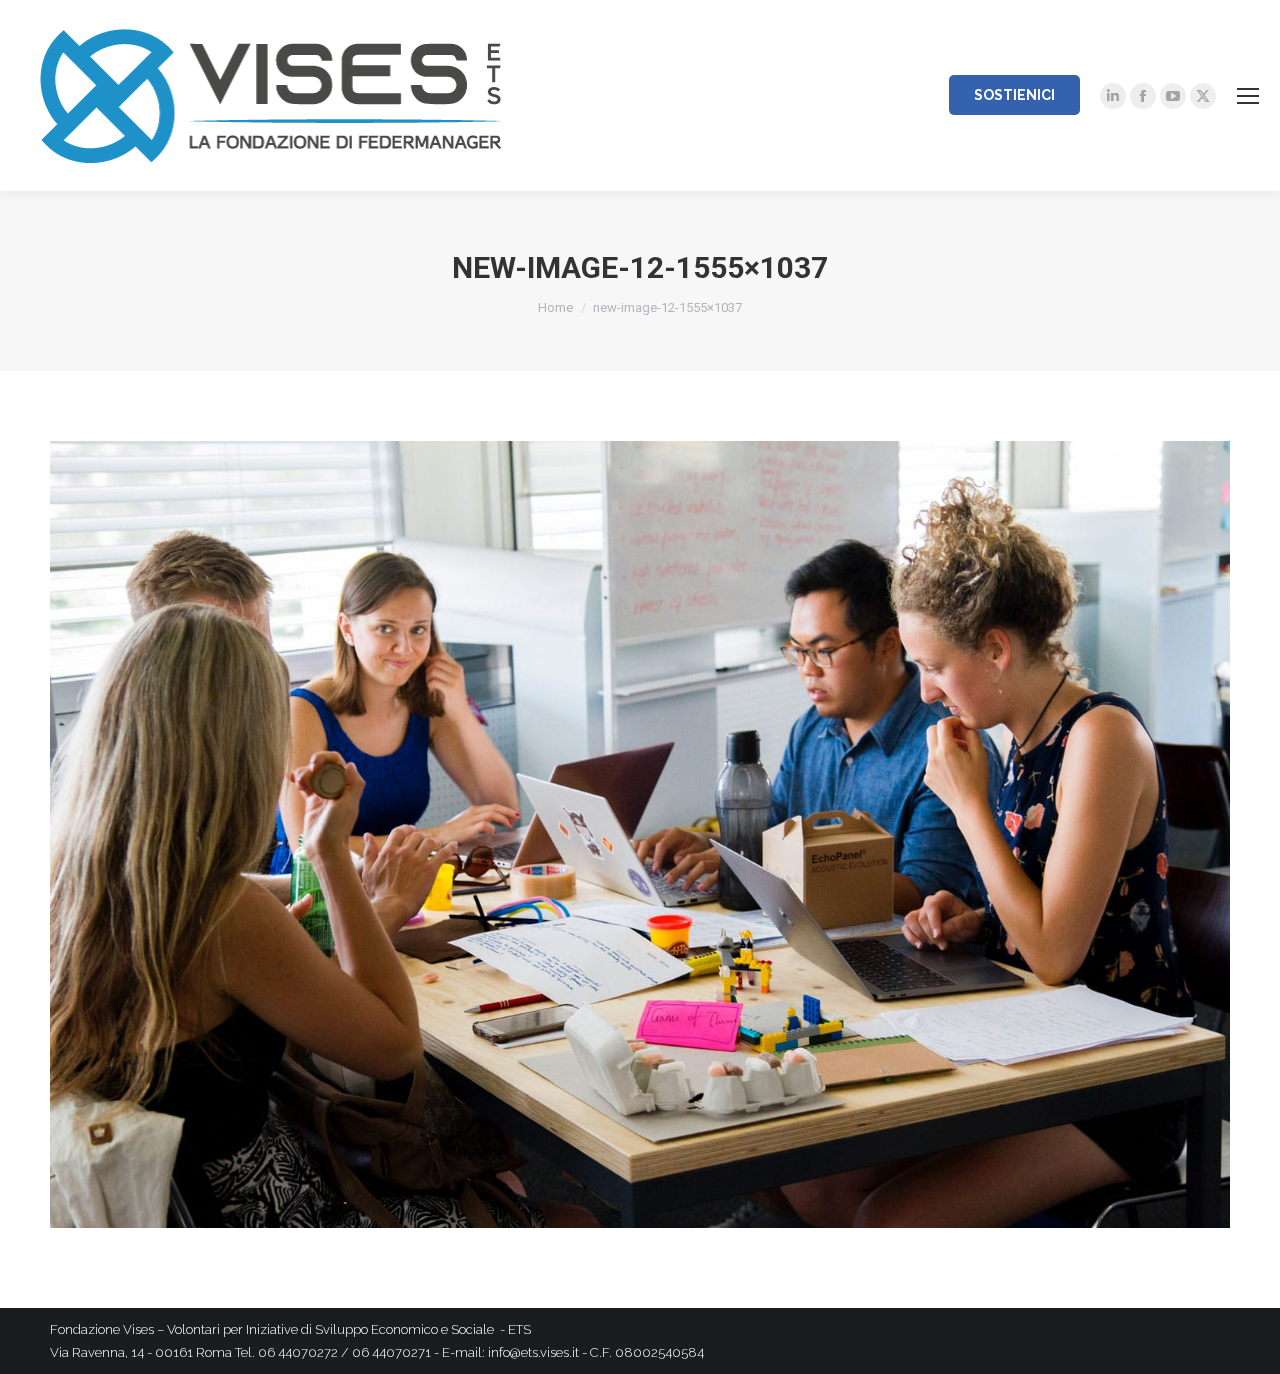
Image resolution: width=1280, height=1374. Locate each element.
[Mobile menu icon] (1248, 96)
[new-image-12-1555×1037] (640, 834)
